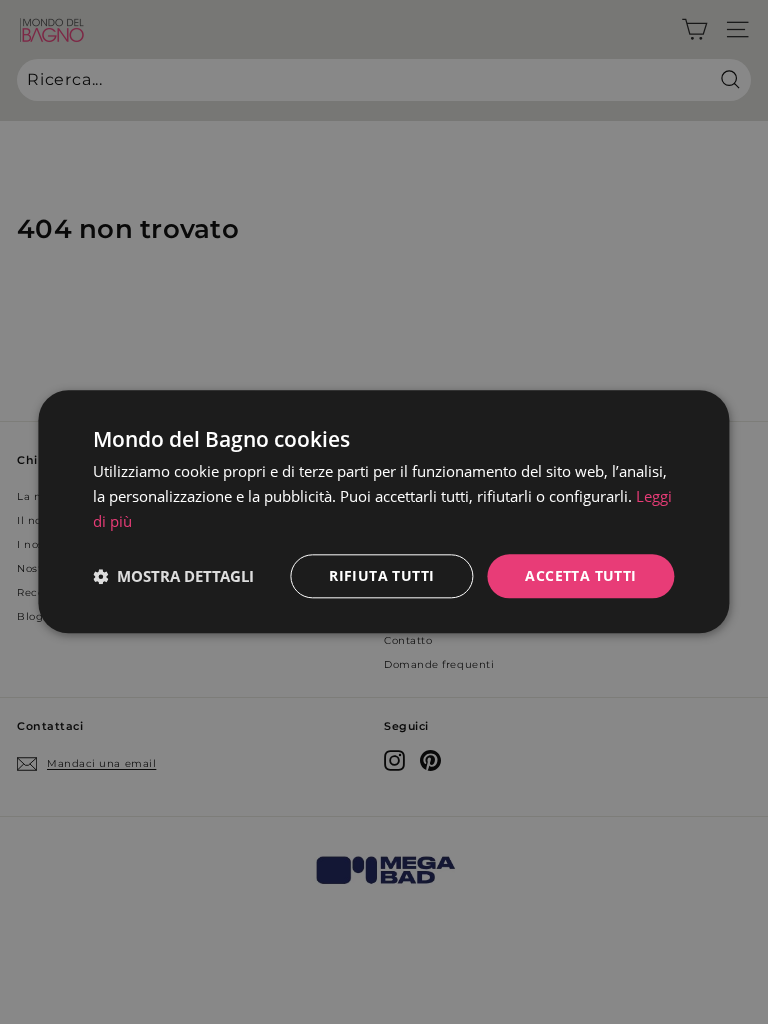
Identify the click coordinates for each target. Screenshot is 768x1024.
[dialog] (383, 511)
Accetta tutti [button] (580, 575)
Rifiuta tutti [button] (381, 575)
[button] (173, 576)
